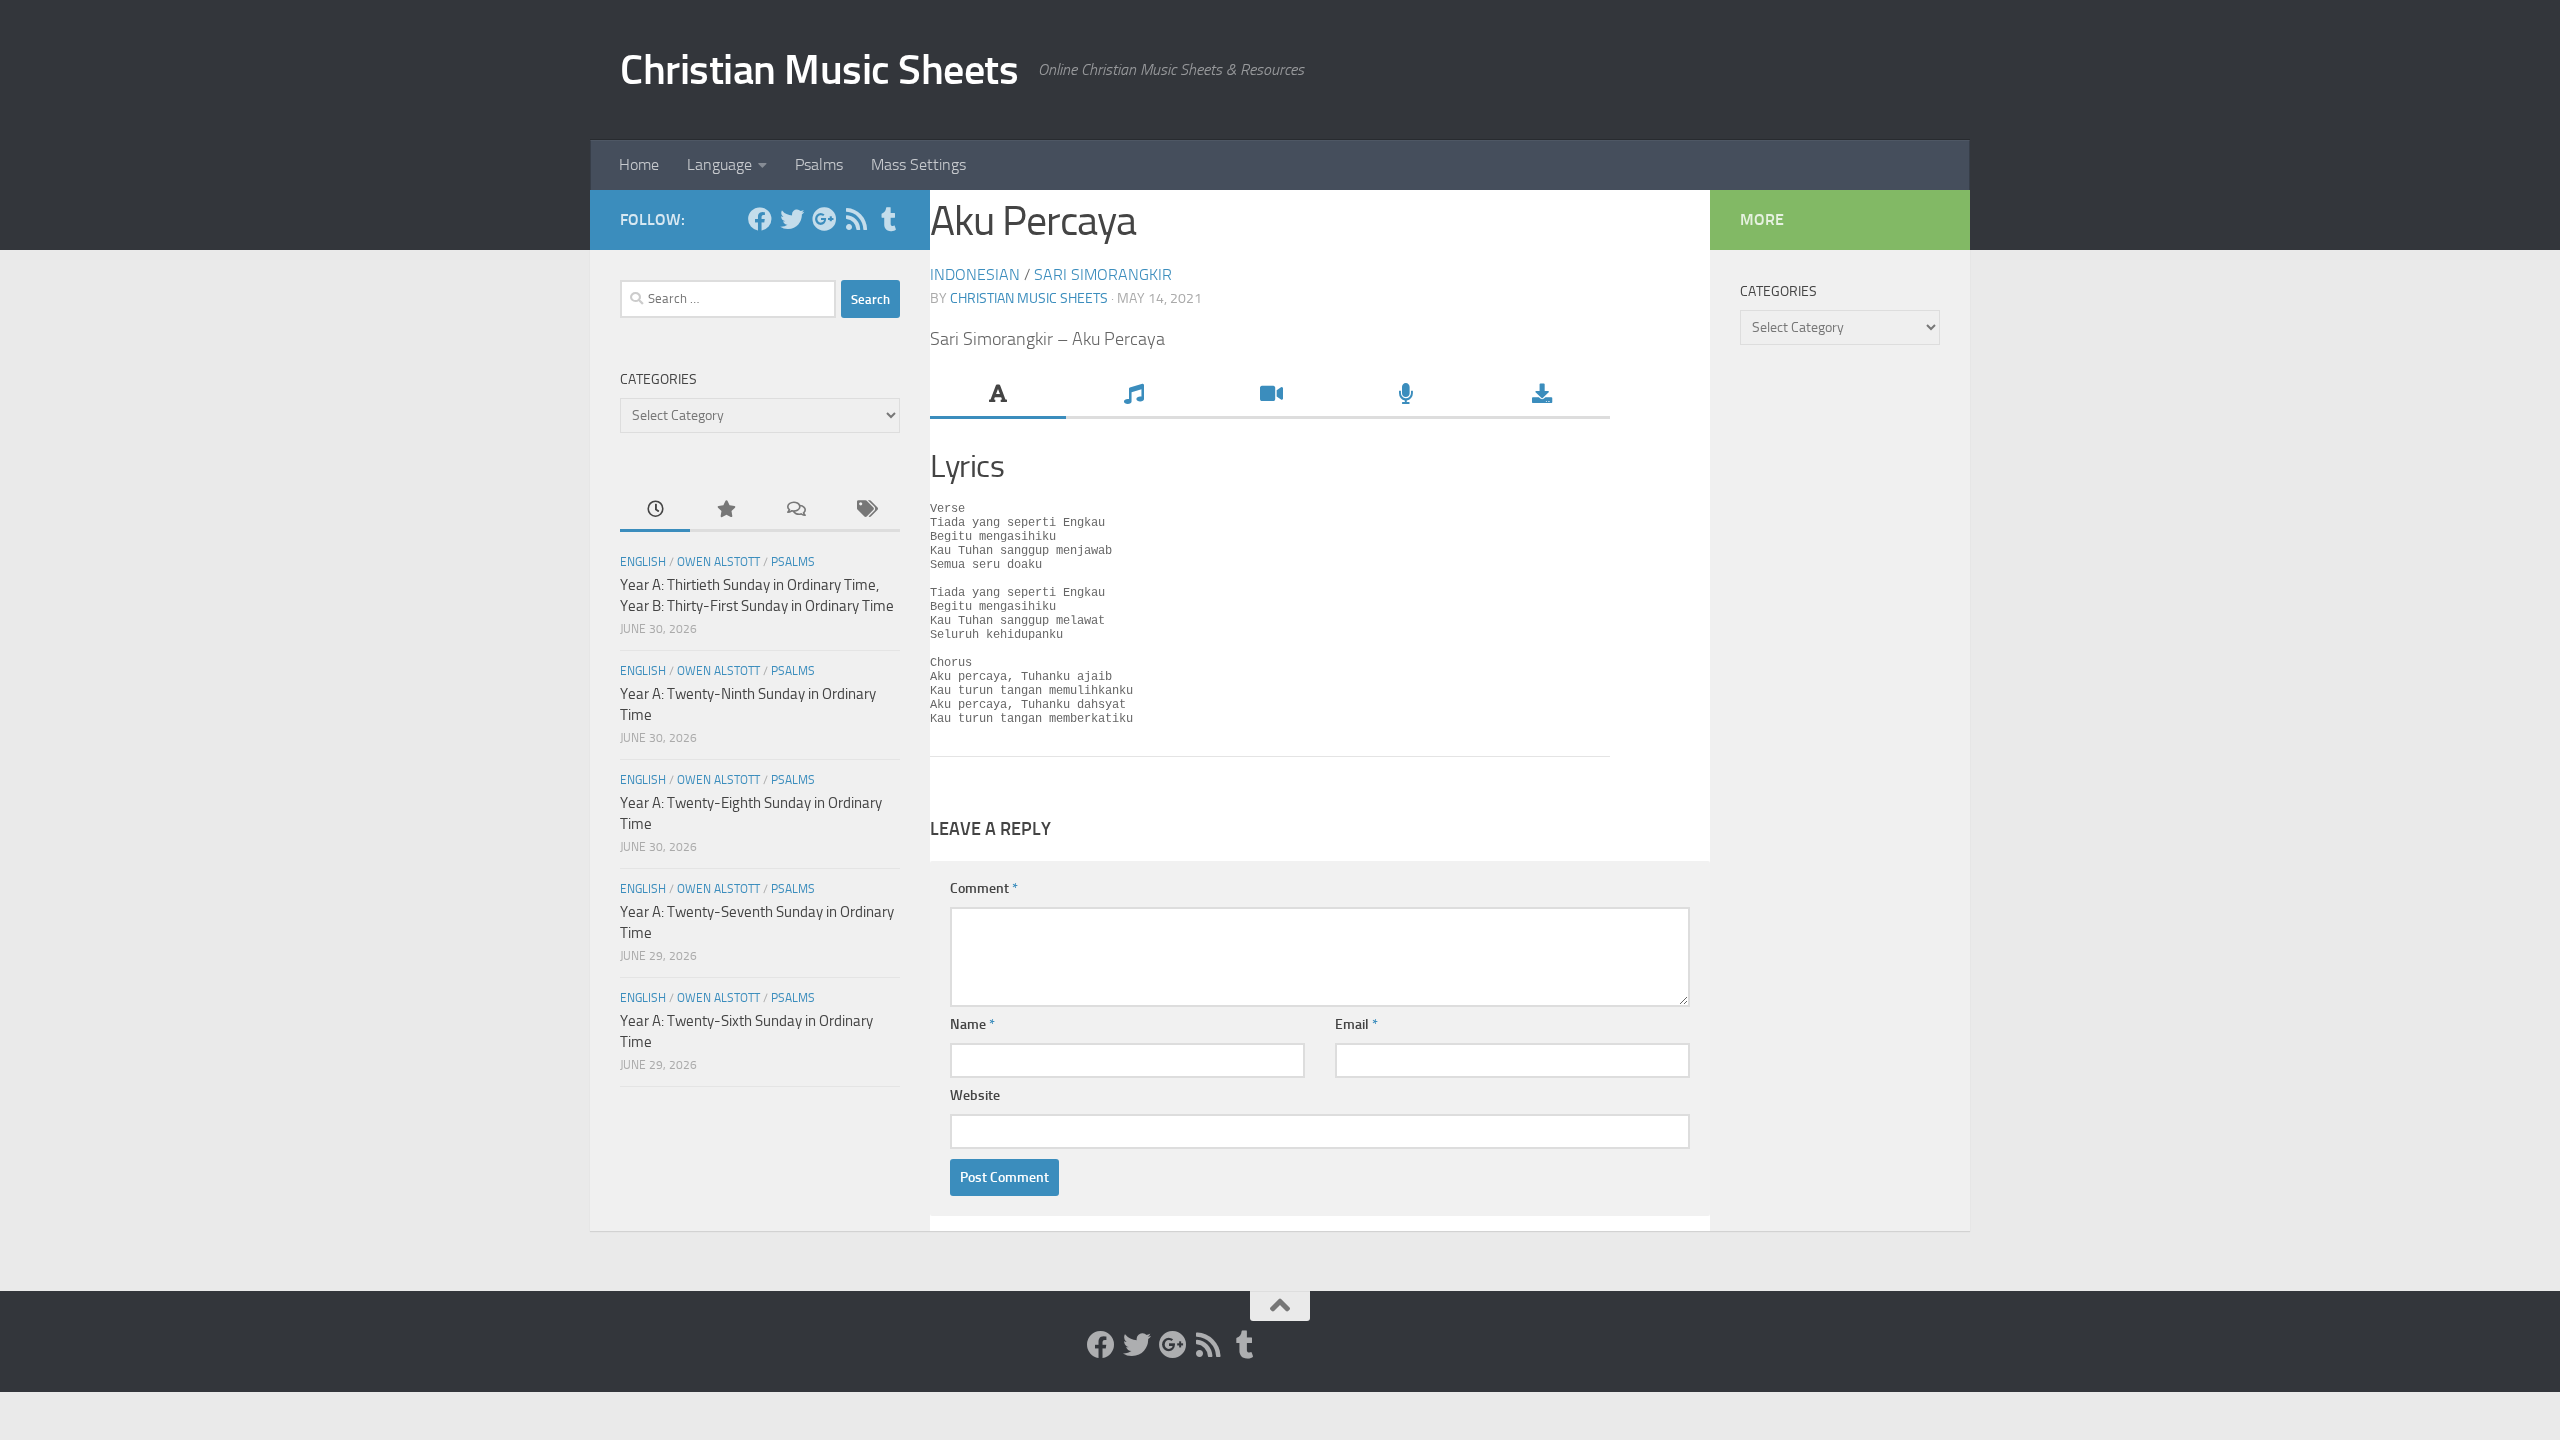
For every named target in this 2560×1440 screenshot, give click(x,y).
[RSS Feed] (856, 219)
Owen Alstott (718, 562)
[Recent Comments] (795, 510)
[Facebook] (760, 219)
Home (639, 164)
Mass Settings (918, 164)
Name (972, 1024)
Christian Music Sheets (819, 70)
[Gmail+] (824, 219)
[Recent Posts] (655, 510)
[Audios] (1406, 396)
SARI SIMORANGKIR (1103, 274)
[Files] (1542, 396)
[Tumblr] (888, 219)
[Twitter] (792, 219)
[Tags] (865, 510)
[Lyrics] (998, 396)
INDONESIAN (975, 274)
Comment (984, 888)
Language (719, 164)
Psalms (819, 164)
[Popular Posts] (725, 510)
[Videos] (1270, 396)
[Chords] (1134, 396)
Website (975, 1095)
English (643, 562)
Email (1356, 1024)
